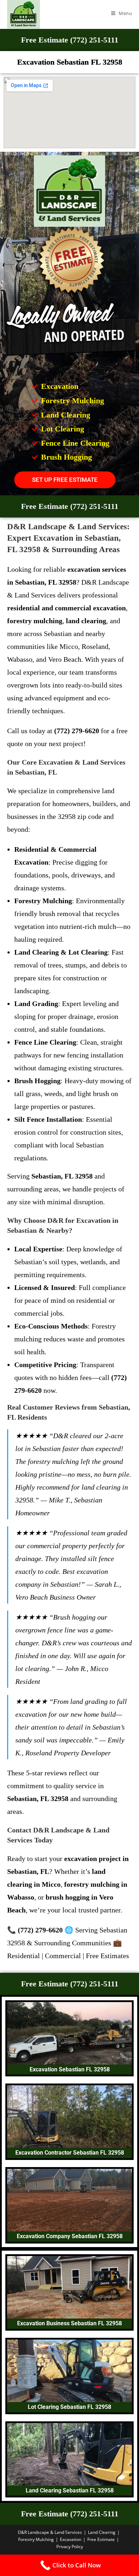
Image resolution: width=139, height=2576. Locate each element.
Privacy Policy (70, 2547)
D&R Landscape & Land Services (50, 2532)
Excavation (71, 2539)
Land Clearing (102, 2532)
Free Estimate (101, 2539)
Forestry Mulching (36, 2539)
